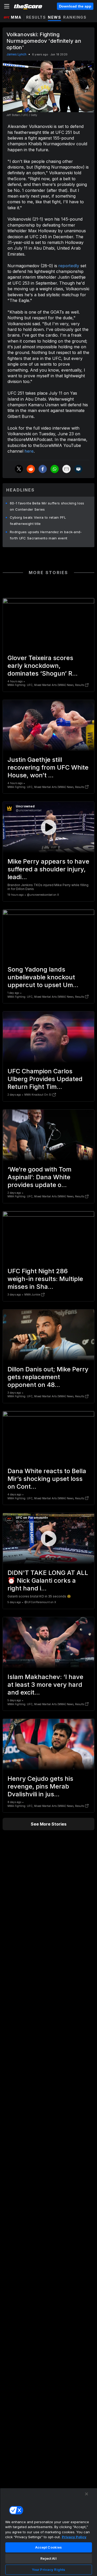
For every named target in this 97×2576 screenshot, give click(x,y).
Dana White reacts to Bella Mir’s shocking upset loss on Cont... (47, 1479)
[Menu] (7, 6)
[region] (48, 2532)
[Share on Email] (66, 469)
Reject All (48, 2558)
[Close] (87, 2494)
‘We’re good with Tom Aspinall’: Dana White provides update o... (39, 1177)
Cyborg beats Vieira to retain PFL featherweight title (38, 520)
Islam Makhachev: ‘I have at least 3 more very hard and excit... (45, 1685)
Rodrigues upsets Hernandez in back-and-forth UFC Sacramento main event (46, 535)
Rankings (75, 17)
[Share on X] (19, 469)
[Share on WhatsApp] (55, 469)
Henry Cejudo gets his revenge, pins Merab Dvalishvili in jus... (40, 1786)
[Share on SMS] (78, 469)
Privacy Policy (74, 2537)
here (29, 451)
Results (36, 17)
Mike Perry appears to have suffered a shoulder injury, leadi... (48, 869)
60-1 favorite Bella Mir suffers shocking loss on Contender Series (47, 506)
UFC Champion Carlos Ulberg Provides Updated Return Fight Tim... (45, 1079)
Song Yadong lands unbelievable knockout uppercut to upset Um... (43, 977)
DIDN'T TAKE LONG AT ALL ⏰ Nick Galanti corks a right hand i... (48, 1580)
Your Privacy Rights (48, 2570)
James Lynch (16, 54)
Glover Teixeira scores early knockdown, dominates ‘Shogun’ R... (43, 666)
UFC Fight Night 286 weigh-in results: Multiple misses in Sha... (45, 1279)
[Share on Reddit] (31, 469)
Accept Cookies (49, 2547)
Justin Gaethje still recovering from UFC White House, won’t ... (48, 767)
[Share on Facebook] (43, 469)
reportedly (69, 266)
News (54, 17)
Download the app (75, 6)
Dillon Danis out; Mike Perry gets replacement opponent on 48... (48, 1377)
